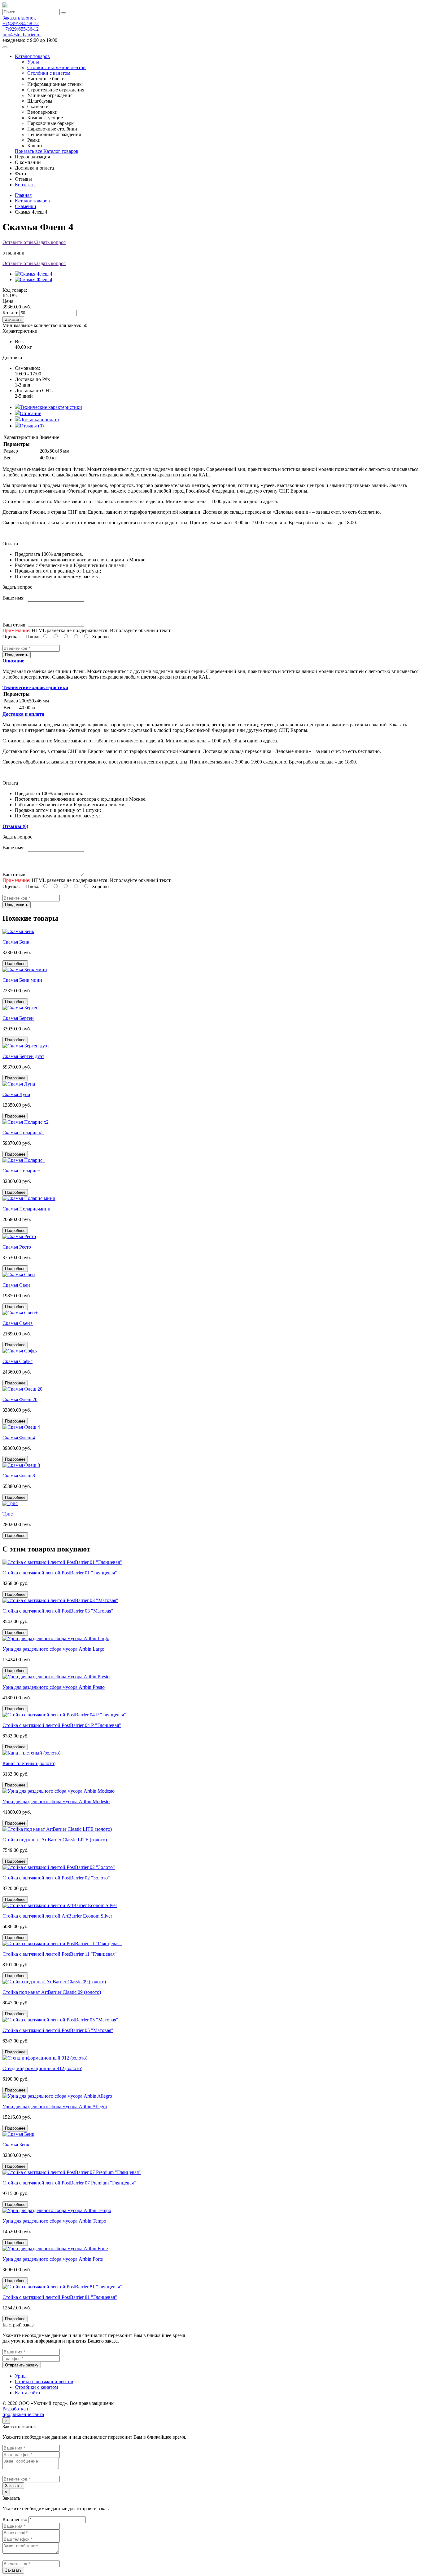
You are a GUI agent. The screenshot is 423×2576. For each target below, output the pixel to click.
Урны (33, 62)
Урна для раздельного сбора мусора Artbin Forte (53, 2259)
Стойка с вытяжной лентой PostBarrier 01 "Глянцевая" (60, 1573)
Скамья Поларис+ (21, 1171)
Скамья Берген (18, 1018)
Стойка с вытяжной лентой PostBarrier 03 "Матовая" (58, 1611)
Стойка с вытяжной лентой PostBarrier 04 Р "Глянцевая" (62, 1725)
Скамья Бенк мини (22, 980)
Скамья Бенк (16, 942)
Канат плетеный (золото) (29, 1763)
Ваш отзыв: (15, 625)
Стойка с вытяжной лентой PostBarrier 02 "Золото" (56, 1878)
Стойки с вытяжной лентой (57, 67)
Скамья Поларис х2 (23, 1133)
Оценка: (11, 637)
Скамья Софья (17, 1361)
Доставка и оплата (39, 420)
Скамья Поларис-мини (26, 1209)
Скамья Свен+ (18, 1323)
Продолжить (17, 655)
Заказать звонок (19, 18)
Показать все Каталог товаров (47, 151)
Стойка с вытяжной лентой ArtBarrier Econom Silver (57, 1916)
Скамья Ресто (17, 1247)
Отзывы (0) (32, 426)
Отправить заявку (22, 2365)
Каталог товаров (32, 56)
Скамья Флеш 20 (20, 1399)
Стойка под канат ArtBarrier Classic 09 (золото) (52, 1992)
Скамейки (26, 206)
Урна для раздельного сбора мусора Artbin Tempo (54, 2221)
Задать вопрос (51, 242)
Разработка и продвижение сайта (23, 2412)
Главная (23, 195)
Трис (8, 1514)
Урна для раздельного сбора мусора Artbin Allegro (55, 2107)
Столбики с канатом (49, 73)
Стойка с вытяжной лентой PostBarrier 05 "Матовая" (58, 2030)
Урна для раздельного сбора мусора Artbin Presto (54, 1687)
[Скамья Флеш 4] (34, 274)
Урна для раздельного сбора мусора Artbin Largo (53, 1649)
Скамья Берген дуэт (23, 1056)
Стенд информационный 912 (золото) (42, 2068)
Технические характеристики (51, 407)
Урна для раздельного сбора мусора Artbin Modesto (56, 1801)
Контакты (25, 185)
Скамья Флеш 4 (19, 1438)
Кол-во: (10, 313)
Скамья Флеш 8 (19, 1476)
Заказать (13, 319)
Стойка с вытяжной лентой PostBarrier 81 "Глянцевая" (60, 2297)
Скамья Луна (16, 1094)
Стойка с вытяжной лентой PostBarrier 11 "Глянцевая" (60, 1954)
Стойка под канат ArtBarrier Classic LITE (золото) (55, 1840)
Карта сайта (27, 2393)
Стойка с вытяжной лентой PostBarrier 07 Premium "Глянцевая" (69, 2183)
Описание (31, 413)
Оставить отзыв (19, 242)
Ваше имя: (13, 598)
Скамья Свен (16, 1285)
